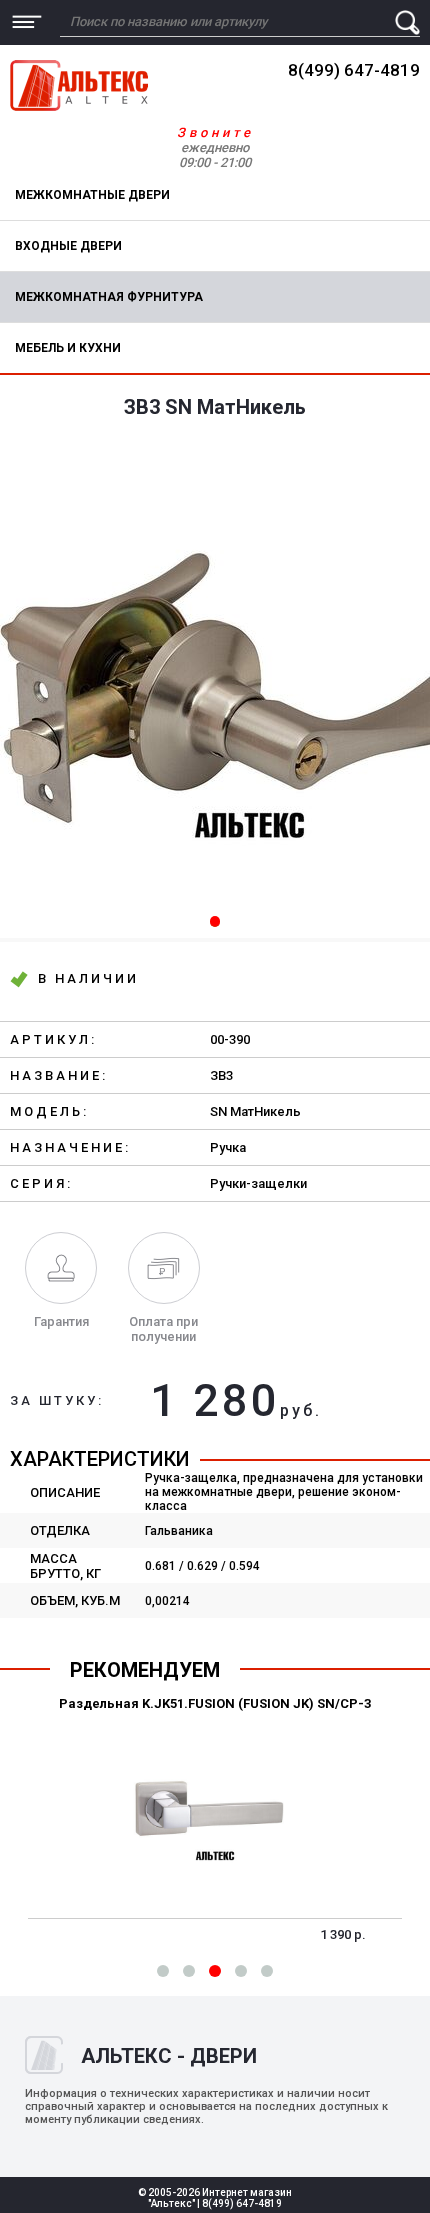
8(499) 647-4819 (354, 70)
